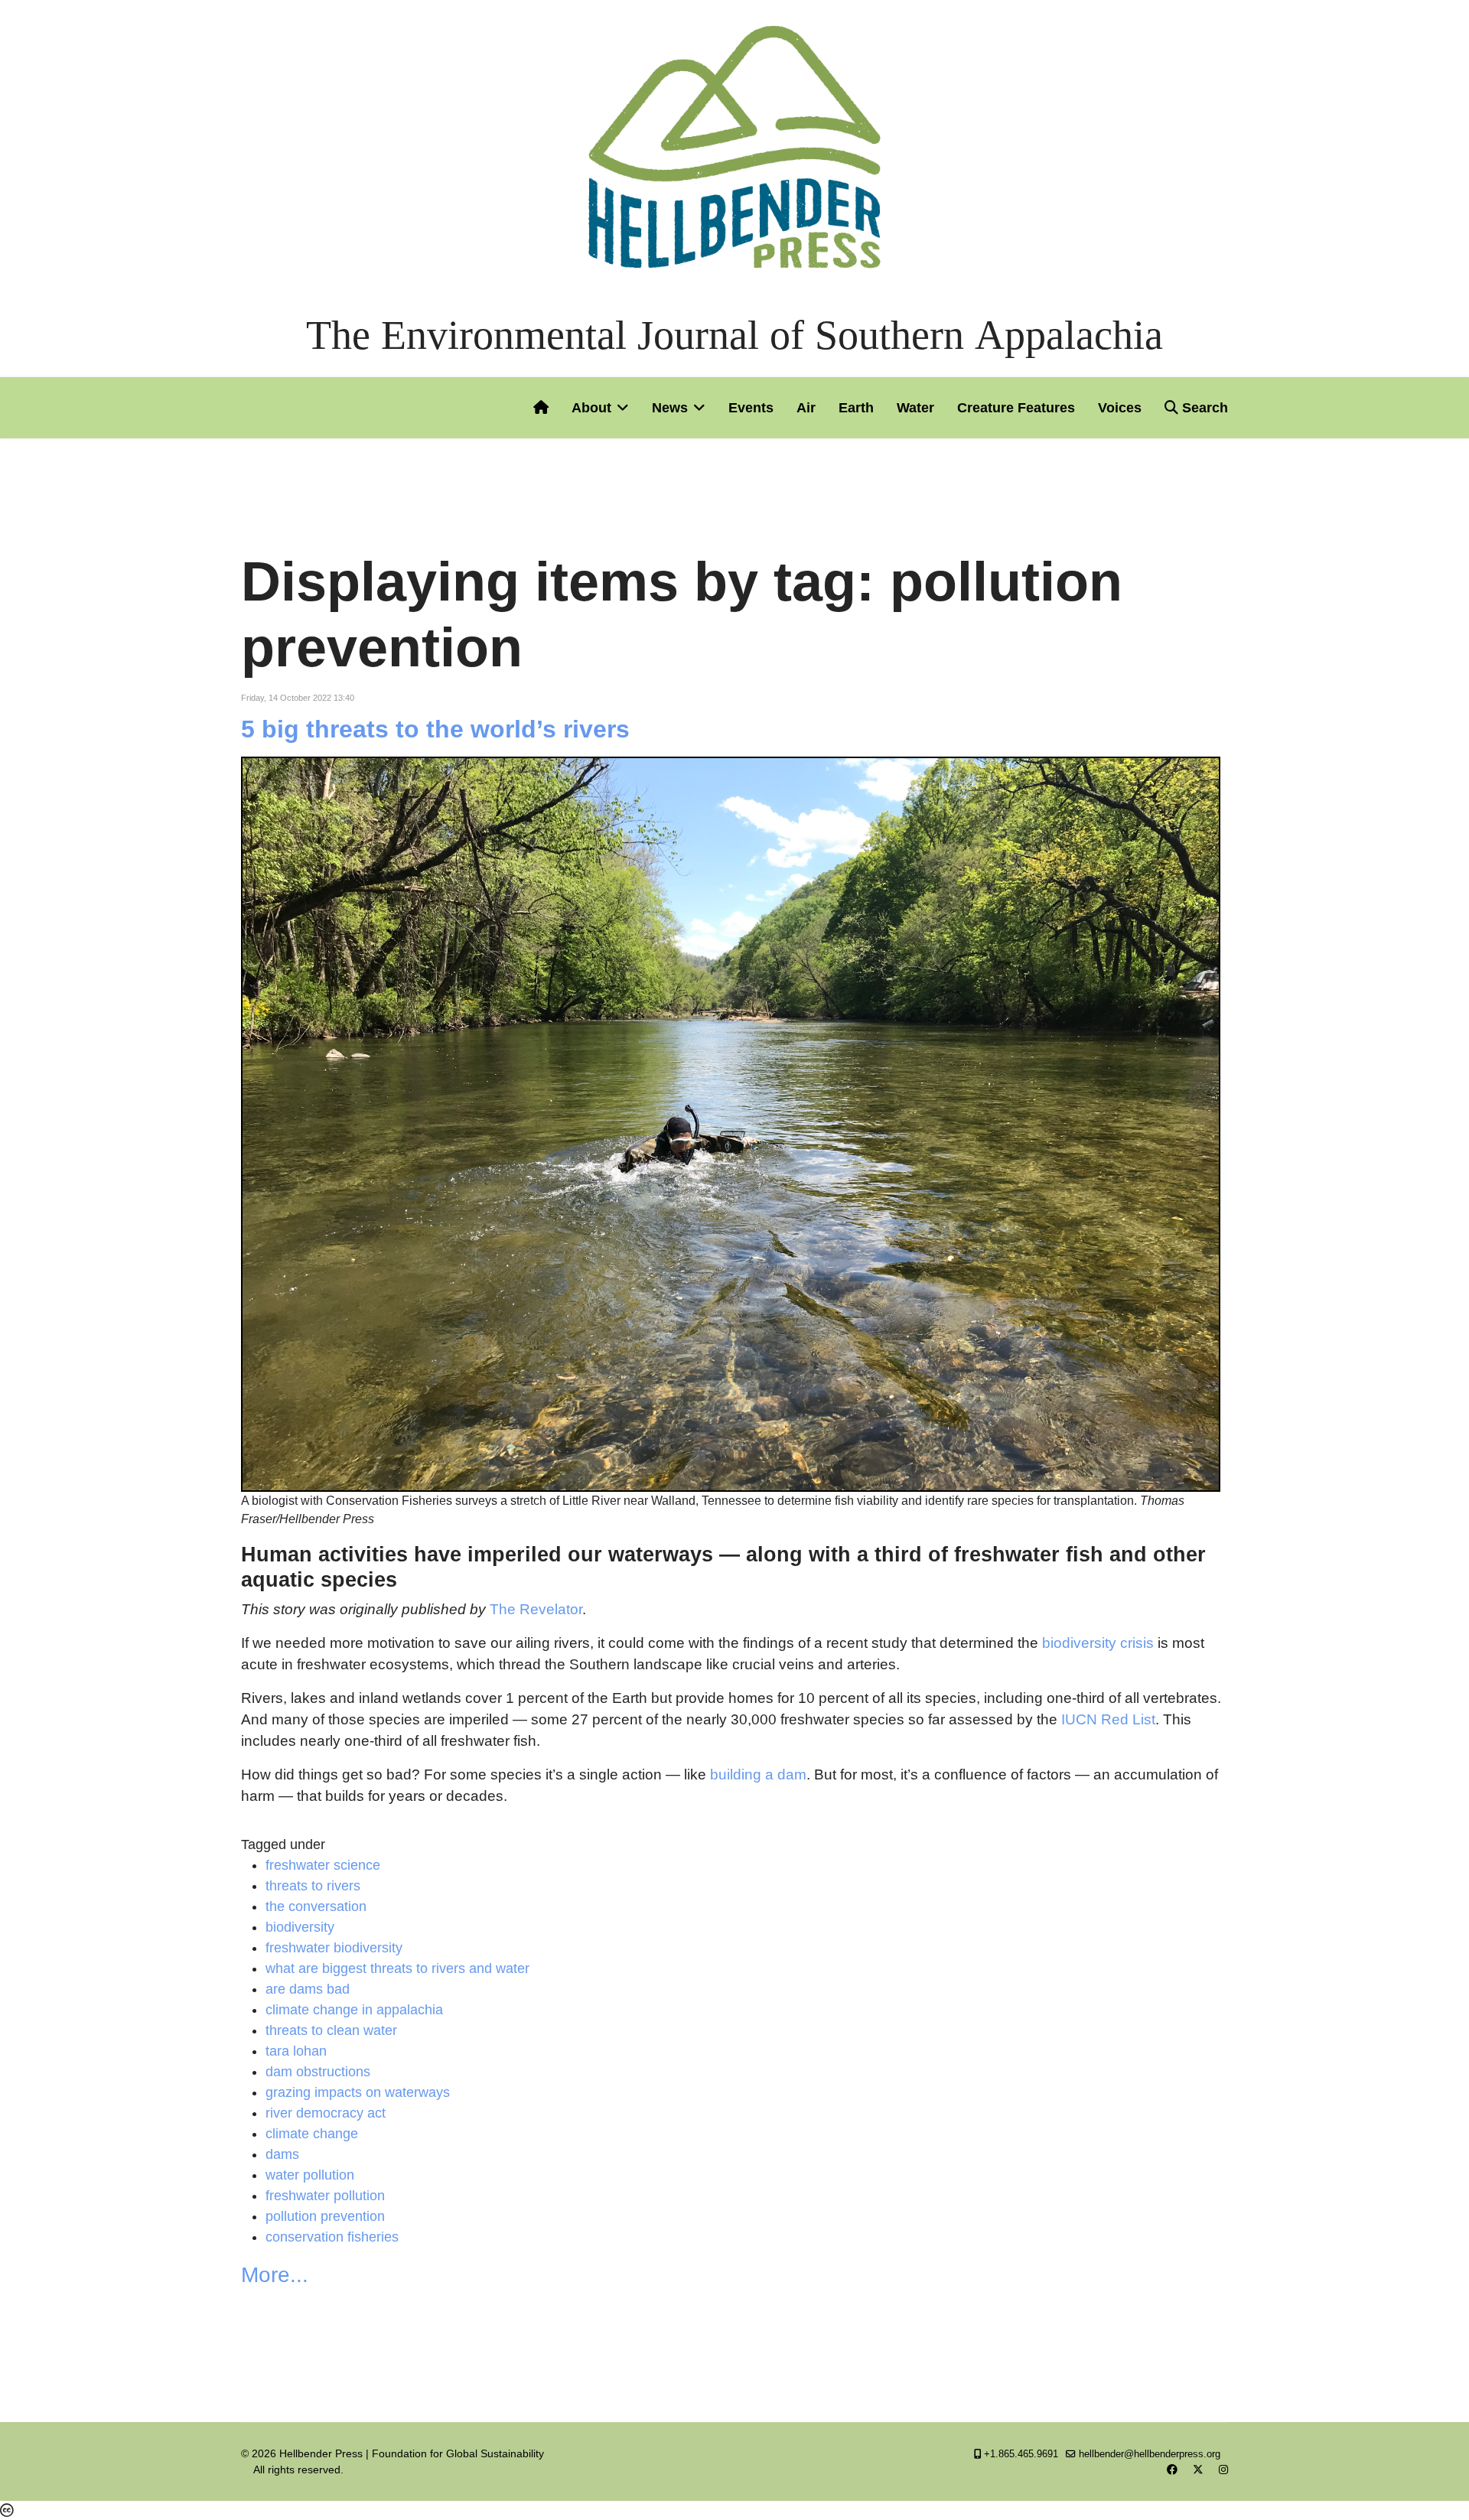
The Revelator (536, 1609)
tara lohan (296, 2051)
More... (275, 2275)
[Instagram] (1223, 2470)
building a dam (758, 1774)
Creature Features (1016, 408)
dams (282, 2154)
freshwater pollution (325, 2196)
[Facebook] (1172, 2470)
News (670, 408)
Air (806, 408)
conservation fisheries (332, 2237)
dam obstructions (318, 2072)
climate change (312, 2134)
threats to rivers (313, 1886)
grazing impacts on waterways (358, 2092)
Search (1203, 408)
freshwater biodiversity (334, 1948)
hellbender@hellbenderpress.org (1150, 2454)
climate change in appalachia (354, 2010)
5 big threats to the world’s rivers (435, 729)
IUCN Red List (1108, 1719)
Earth (856, 408)
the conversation (316, 1906)
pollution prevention (325, 2216)
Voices (1120, 408)
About (591, 408)
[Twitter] (1198, 2470)
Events (751, 408)
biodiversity (300, 1927)
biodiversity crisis (1098, 1643)
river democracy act (326, 2113)
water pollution (310, 2175)
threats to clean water (331, 2030)
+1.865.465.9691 (1021, 2454)
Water (915, 408)
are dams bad (308, 1989)
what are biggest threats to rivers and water (397, 1968)
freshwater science (323, 1865)
